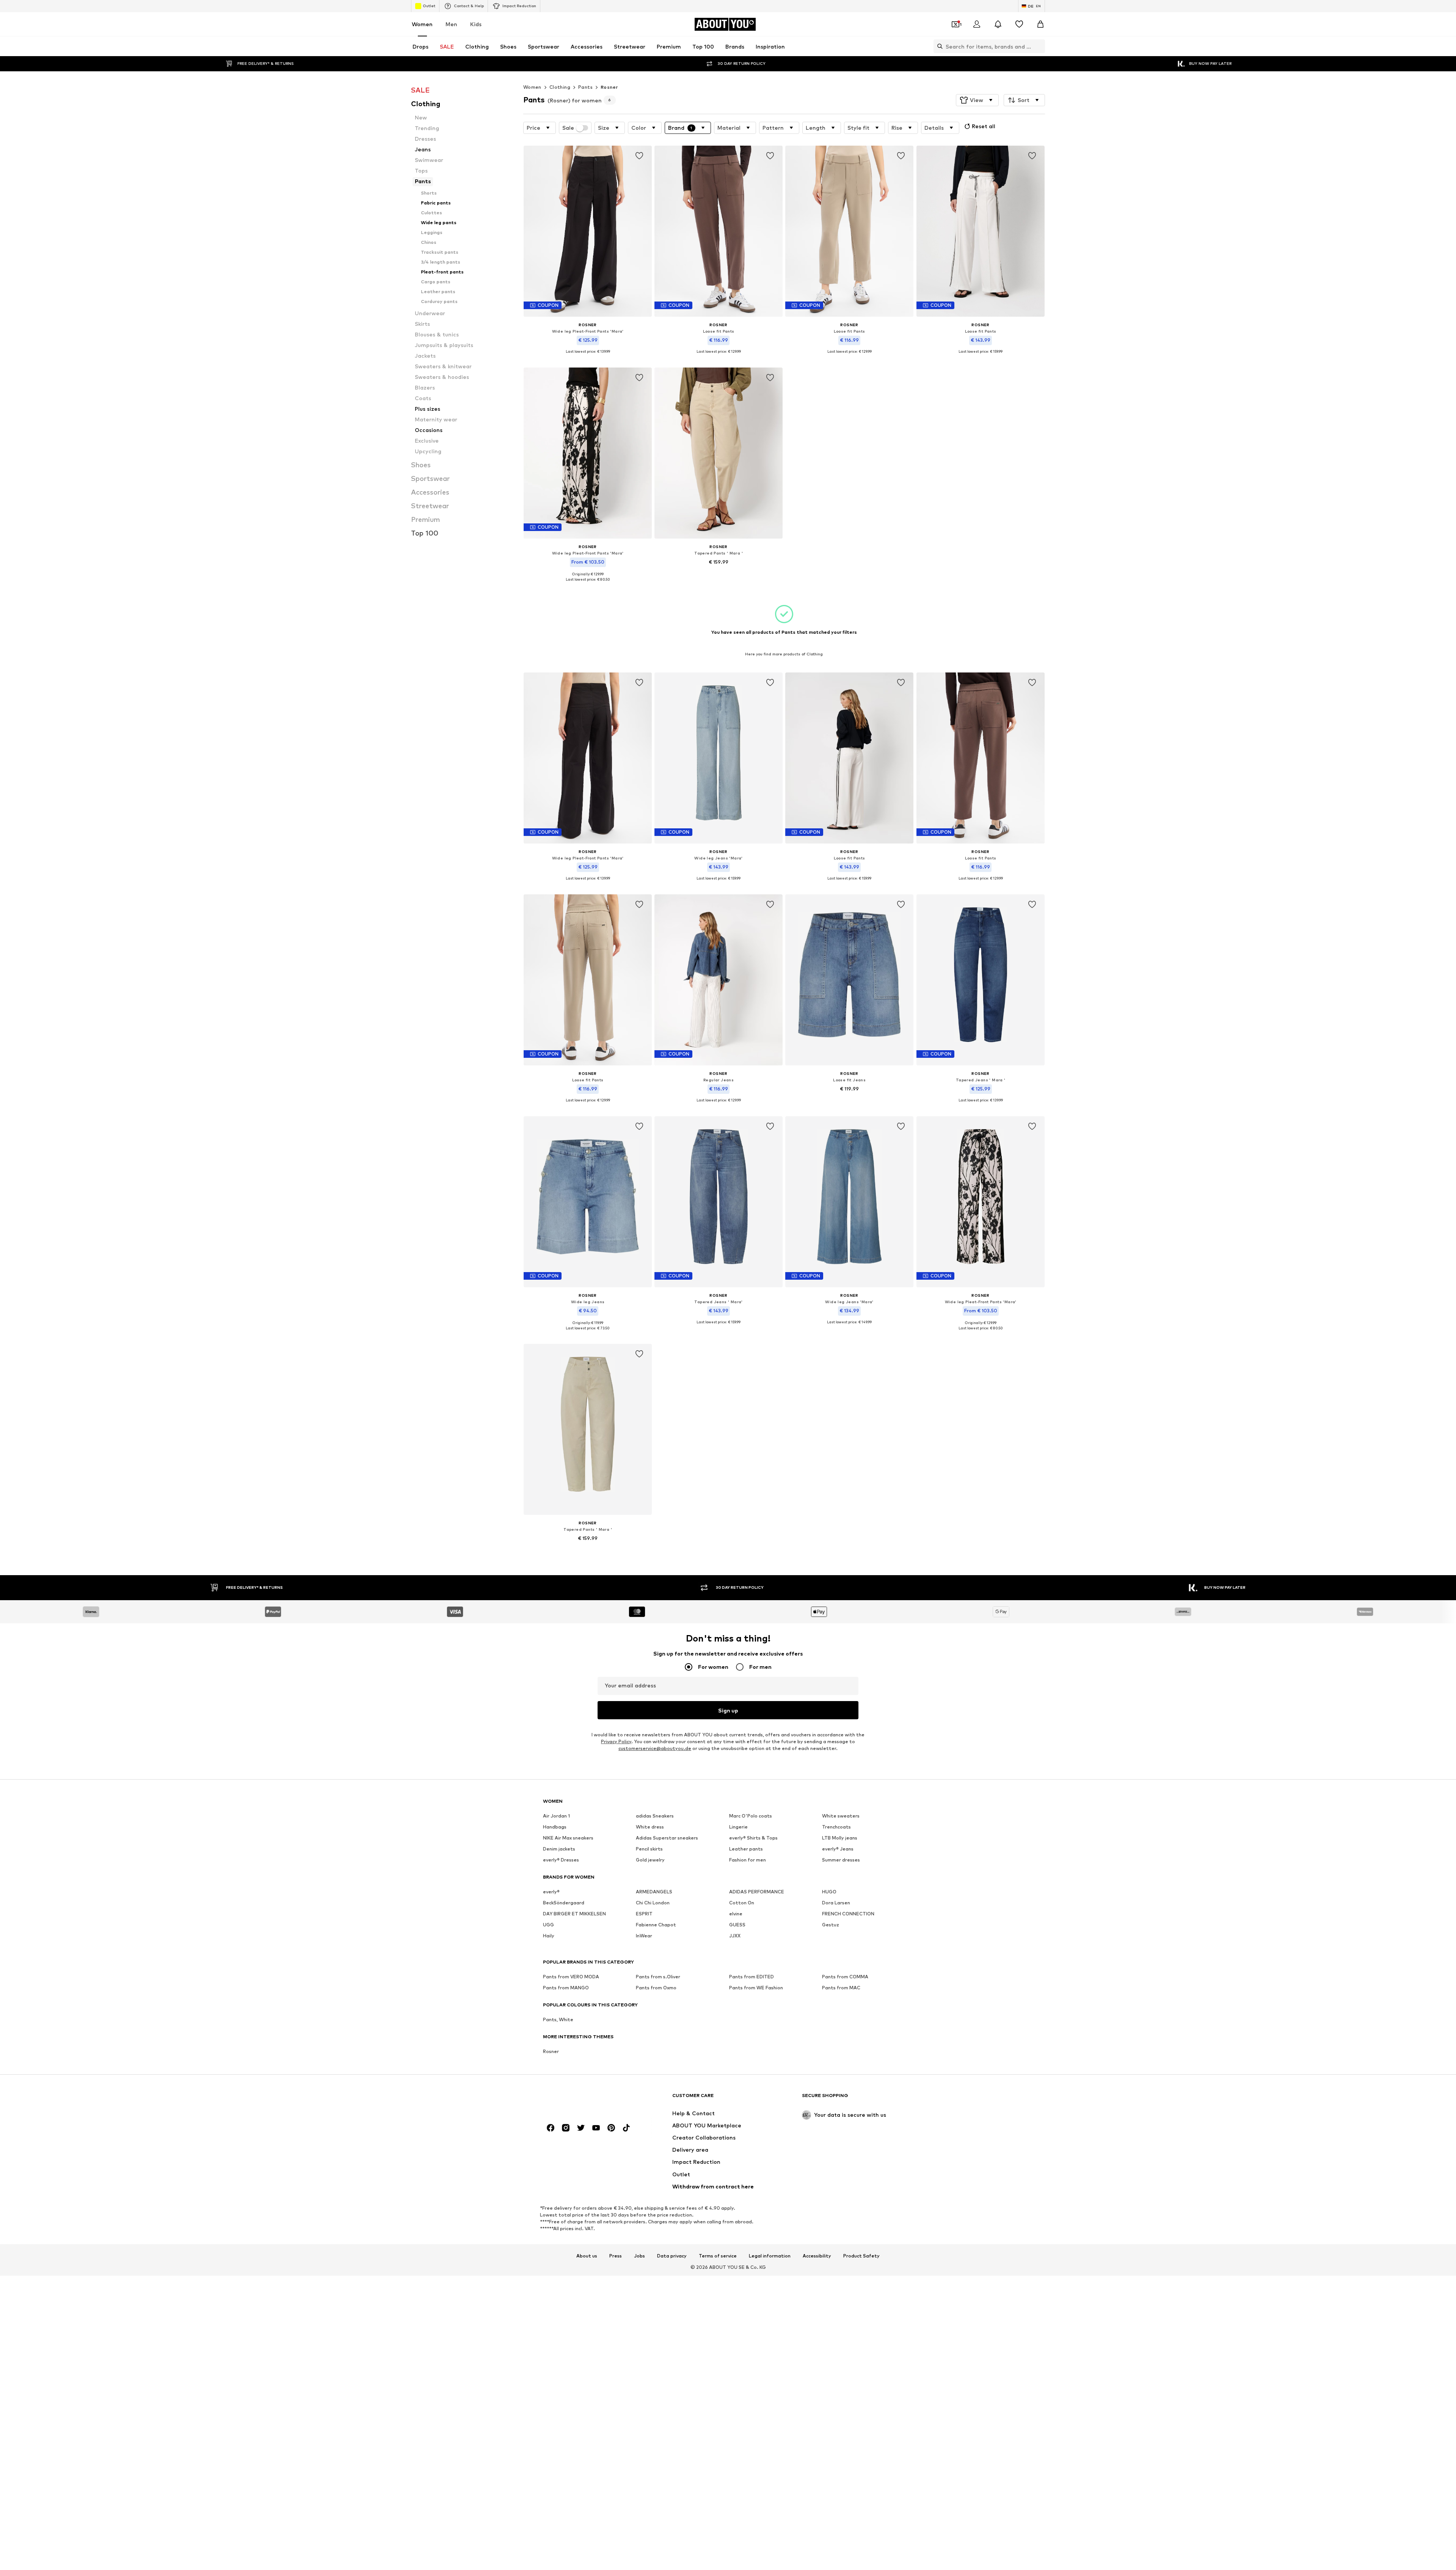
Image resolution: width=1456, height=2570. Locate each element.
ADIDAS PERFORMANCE (757, 1892)
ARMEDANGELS (654, 1892)
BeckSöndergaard (564, 1903)
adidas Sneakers (655, 1816)
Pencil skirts (649, 1849)
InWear (644, 1936)
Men (451, 24)
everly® (551, 1892)
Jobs (639, 2256)
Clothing (560, 87)
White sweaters (841, 1816)
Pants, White (558, 2019)
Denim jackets (559, 1849)
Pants (585, 87)
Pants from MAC (841, 1988)
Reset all (984, 126)
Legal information (770, 2256)
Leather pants (746, 1849)
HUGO (829, 1892)
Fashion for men (748, 1860)
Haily (549, 1936)
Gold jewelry (650, 1860)
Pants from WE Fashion (756, 1988)
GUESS (737, 1925)
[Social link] (551, 2128)
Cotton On (742, 1903)
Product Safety (861, 2256)
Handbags (555, 1827)
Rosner (609, 87)
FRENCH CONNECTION (848, 1914)
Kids (476, 24)
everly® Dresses (561, 1860)
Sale (568, 128)
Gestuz (831, 1925)
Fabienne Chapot (656, 1925)
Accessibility (817, 2256)
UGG (548, 1925)
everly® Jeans (838, 1849)
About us (587, 2256)
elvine (736, 1914)
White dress (650, 1827)
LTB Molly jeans (840, 1838)
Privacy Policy (616, 1741)
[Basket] (1040, 24)
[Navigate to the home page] (584, 2099)
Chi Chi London (653, 1903)
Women (422, 24)
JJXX (735, 1936)
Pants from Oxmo (656, 1988)
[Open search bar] (938, 46)
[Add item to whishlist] (639, 156)
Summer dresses (841, 1860)
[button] (977, 100)
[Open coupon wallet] (955, 24)
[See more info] (588, 357)
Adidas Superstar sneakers (667, 1838)
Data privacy (672, 2256)
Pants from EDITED (752, 1977)
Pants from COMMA (845, 1977)
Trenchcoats (836, 1827)
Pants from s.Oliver (658, 1977)
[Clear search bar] (1039, 46)
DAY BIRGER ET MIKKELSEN (574, 1914)
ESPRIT (644, 1914)
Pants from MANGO (566, 1988)
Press (616, 2256)
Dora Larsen (836, 1903)
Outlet (429, 6)
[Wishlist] (1019, 24)
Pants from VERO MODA (571, 1977)
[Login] (977, 24)
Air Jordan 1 (556, 1816)
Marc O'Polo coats (751, 1816)
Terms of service (718, 2256)
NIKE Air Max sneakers (568, 1838)
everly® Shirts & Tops (753, 1838)
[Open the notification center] (998, 24)
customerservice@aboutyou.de (655, 1748)
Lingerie (738, 1827)
